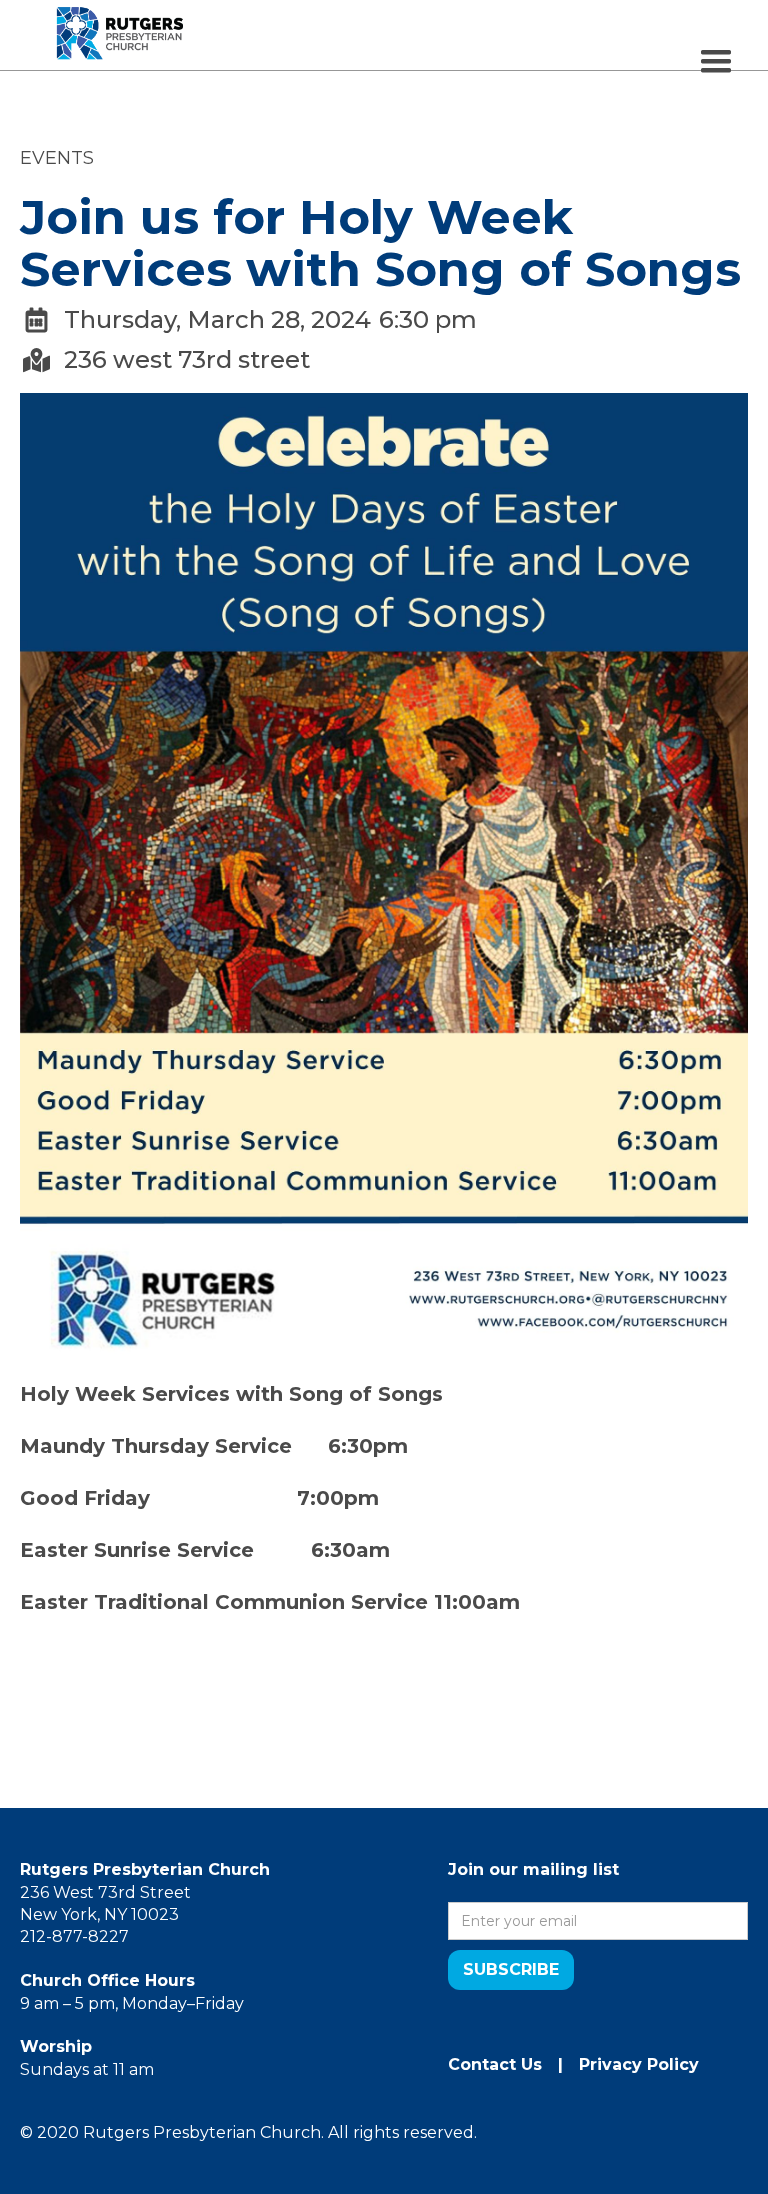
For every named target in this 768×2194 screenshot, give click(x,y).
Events (57, 158)
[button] (716, 62)
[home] (120, 15)
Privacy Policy (639, 2064)
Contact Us (495, 2064)
